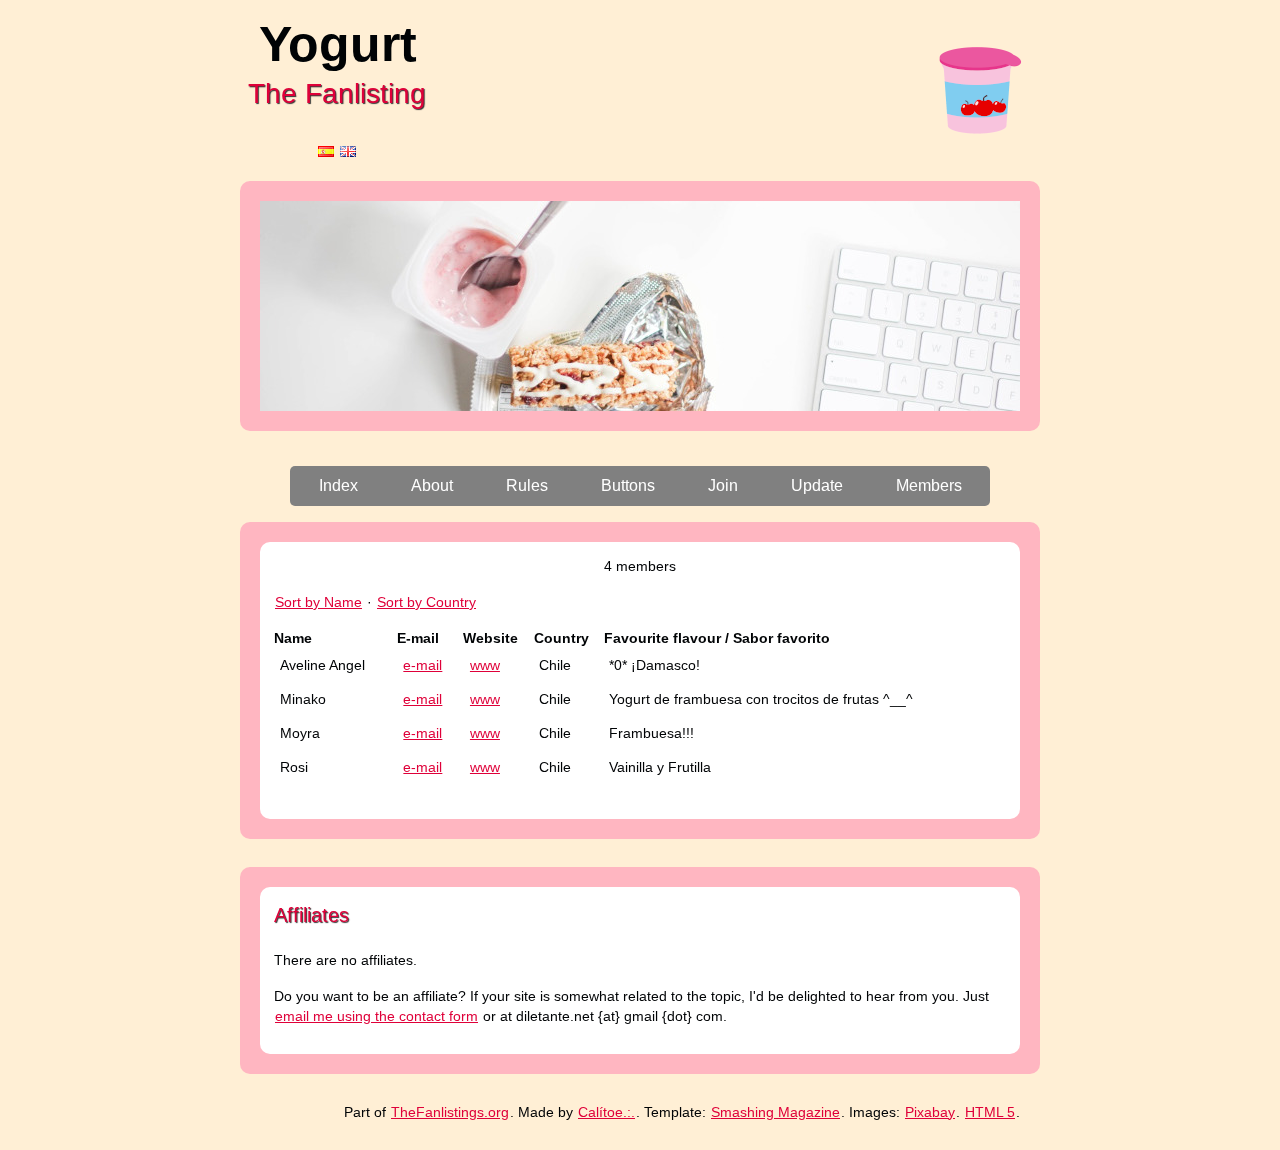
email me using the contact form (376, 1016)
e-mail (422, 665)
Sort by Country (426, 602)
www (485, 665)
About (432, 485)
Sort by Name (318, 602)
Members (929, 485)
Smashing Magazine (775, 1112)
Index (338, 485)
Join (723, 485)
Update (817, 485)
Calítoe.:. (606, 1112)
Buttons (628, 485)
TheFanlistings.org (450, 1112)
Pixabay (930, 1112)
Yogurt (338, 44)
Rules (527, 485)
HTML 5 (990, 1112)
